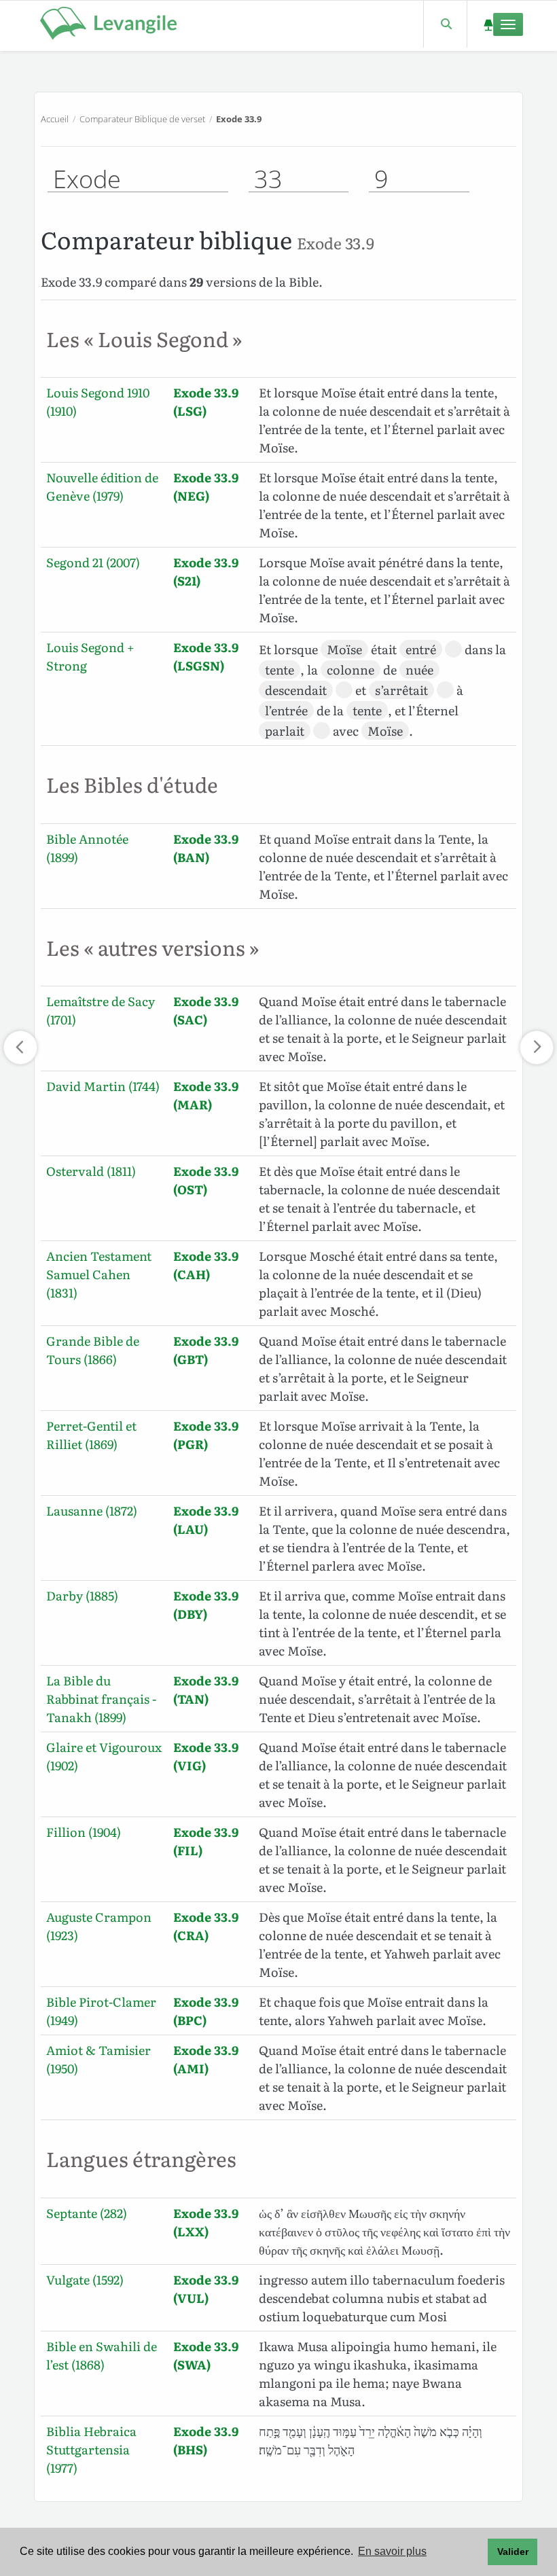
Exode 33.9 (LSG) (206, 401)
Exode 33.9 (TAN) (206, 1689)
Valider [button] (513, 2552)
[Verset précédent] (20, 1048)
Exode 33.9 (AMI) (206, 2059)
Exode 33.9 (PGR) (206, 1435)
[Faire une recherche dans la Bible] (445, 24)
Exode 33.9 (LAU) (206, 1520)
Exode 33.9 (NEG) (206, 486)
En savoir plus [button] (392, 2551)
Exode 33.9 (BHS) (206, 2440)
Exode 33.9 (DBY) (206, 1605)
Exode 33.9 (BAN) (206, 848)
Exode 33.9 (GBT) (206, 1350)
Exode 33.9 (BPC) (206, 2011)
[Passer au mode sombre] (488, 24)
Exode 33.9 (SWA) (206, 2355)
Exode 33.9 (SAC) (206, 1010)
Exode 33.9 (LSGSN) (206, 656)
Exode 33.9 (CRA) (206, 1926)
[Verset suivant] (537, 1048)
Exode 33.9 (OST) (206, 1180)
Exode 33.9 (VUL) (206, 2289)
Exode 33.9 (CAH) (206, 1265)
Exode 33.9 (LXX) (206, 2222)
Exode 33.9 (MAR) (206, 1095)
